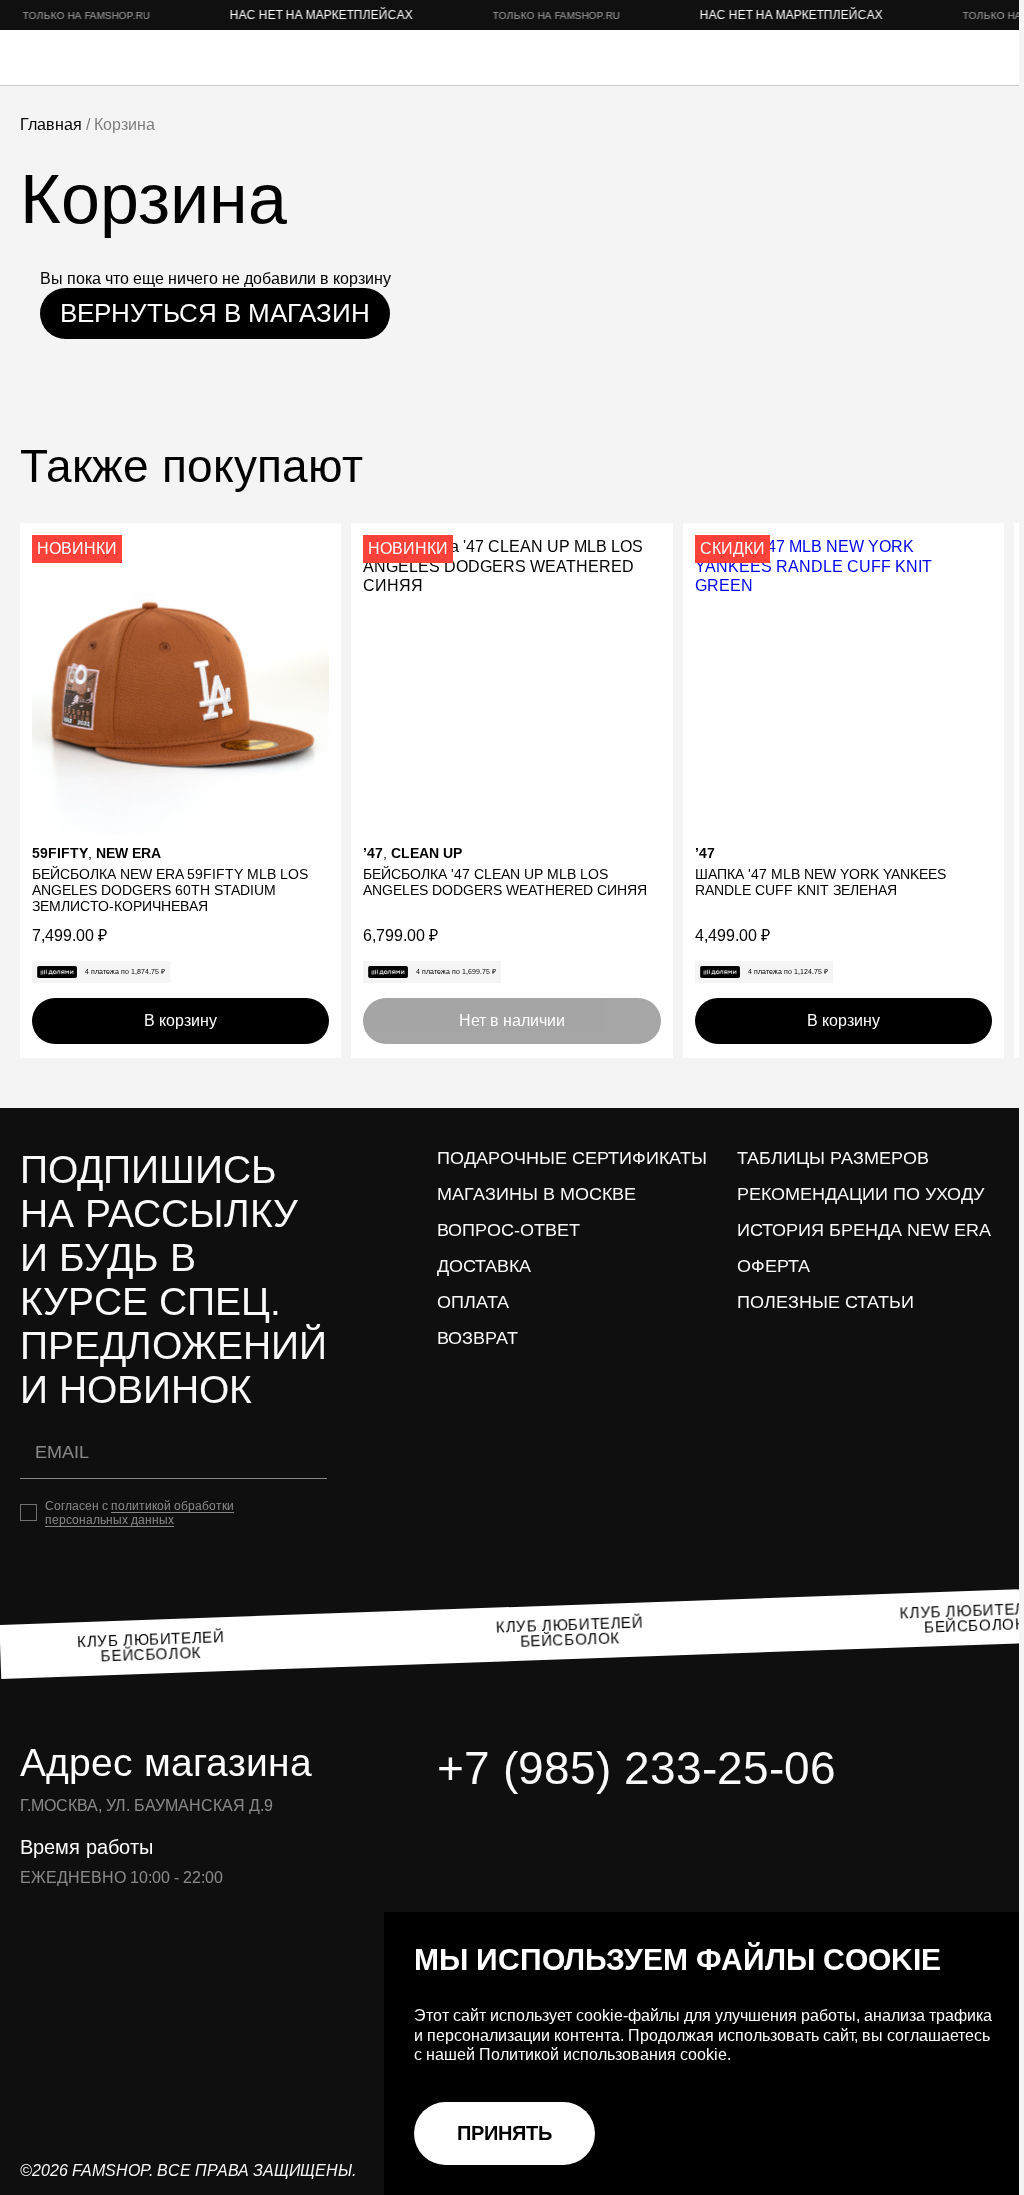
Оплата (473, 1302)
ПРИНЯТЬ (504, 2133)
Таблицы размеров (833, 1158)
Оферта (773, 1266)
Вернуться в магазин (215, 313)
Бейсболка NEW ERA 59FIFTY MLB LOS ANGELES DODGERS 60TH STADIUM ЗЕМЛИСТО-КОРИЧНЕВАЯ (170, 890)
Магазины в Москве (536, 1194)
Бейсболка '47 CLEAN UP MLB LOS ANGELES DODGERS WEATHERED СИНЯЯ (505, 882)
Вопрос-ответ (508, 1230)
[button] (318, 546)
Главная (51, 124)
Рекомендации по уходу (860, 1194)
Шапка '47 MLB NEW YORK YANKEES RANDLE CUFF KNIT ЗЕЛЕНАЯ (820, 882)
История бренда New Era (864, 1230)
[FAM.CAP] (100, 57)
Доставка (484, 1266)
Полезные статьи (825, 1302)
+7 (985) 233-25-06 (636, 1768)
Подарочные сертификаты (572, 1158)
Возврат (477, 1338)
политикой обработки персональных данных (139, 1513)
